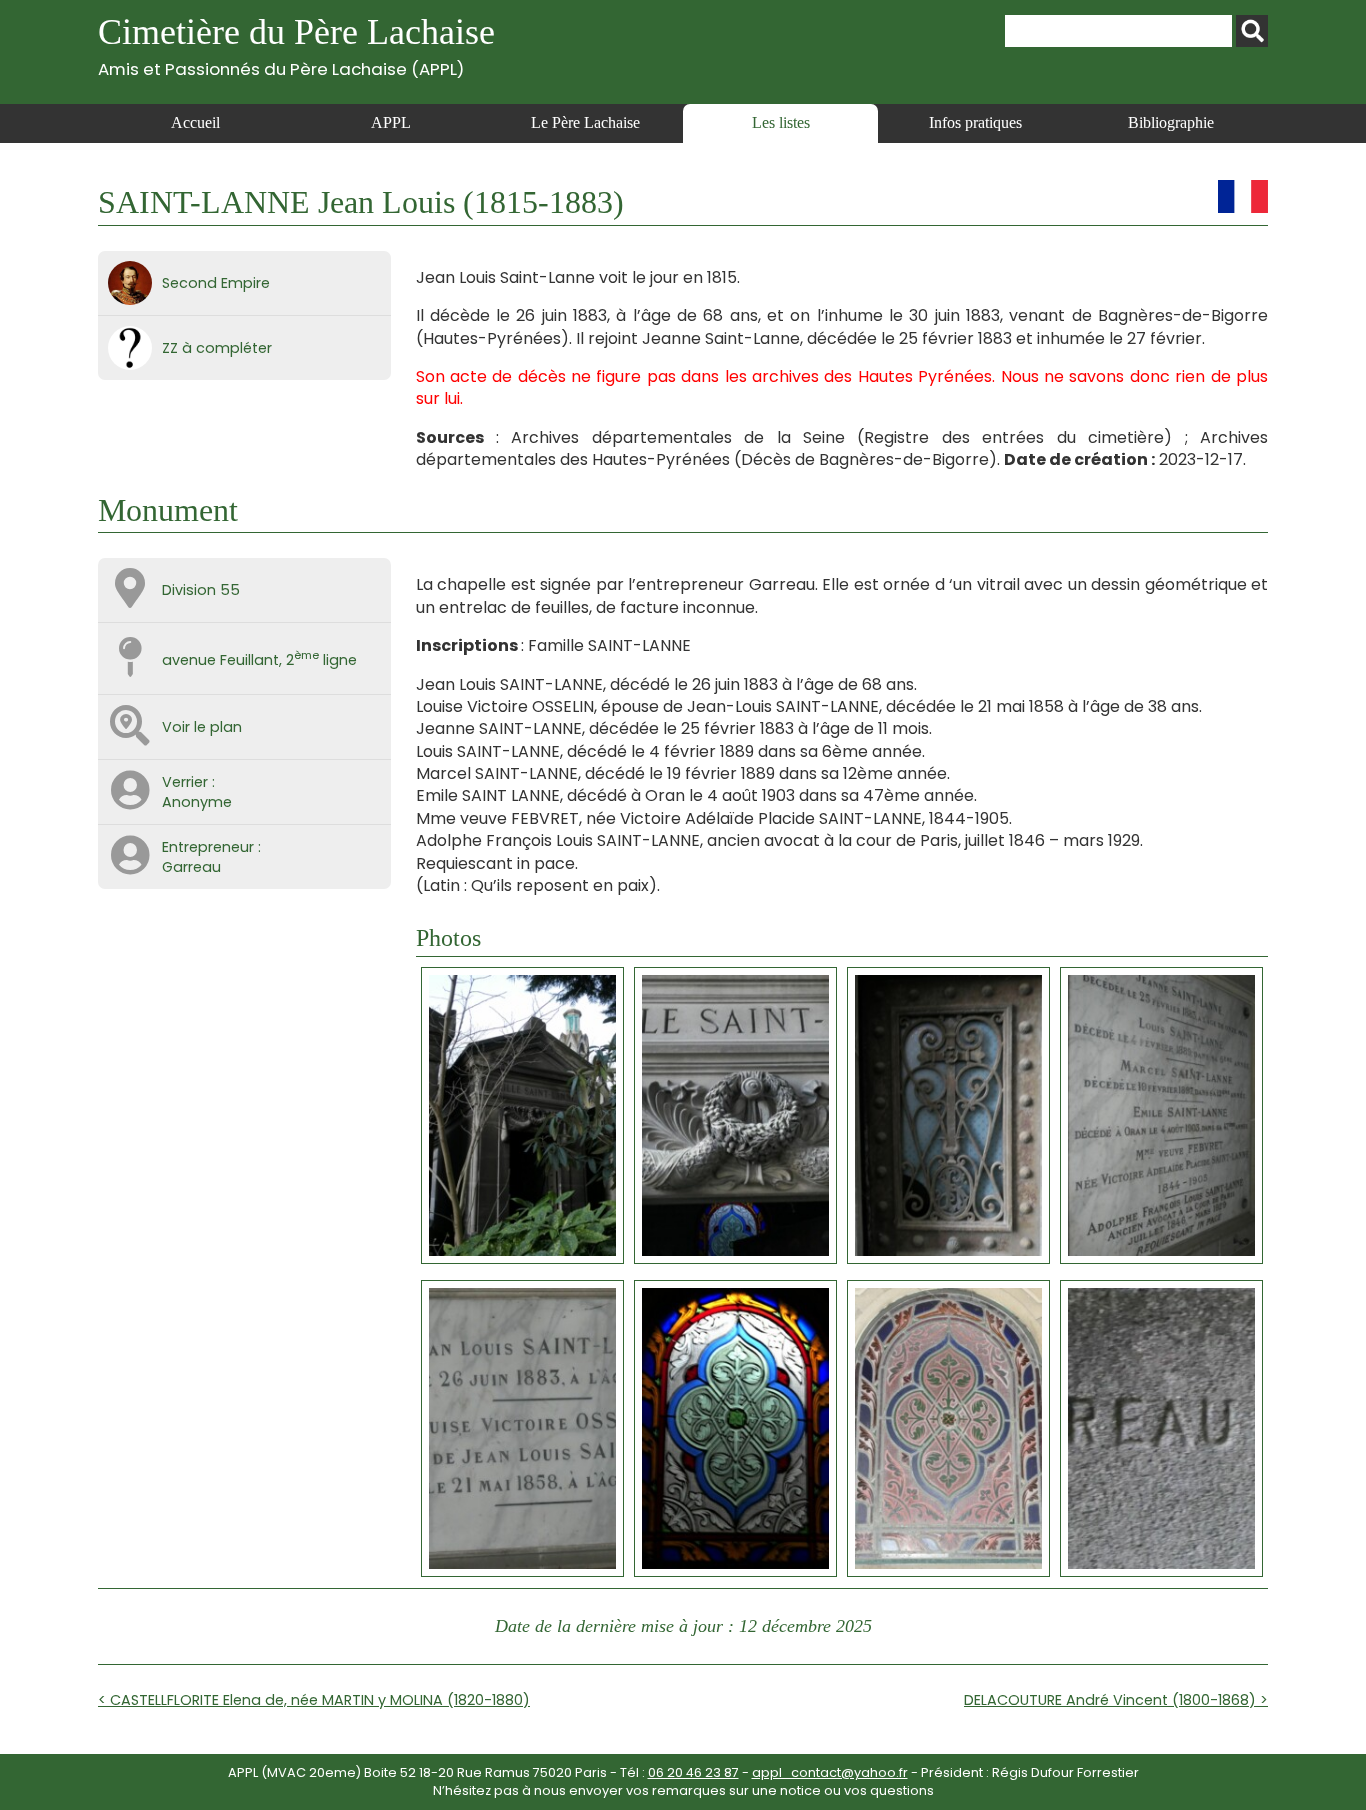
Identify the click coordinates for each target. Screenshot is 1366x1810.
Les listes (781, 122)
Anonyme (197, 802)
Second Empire (216, 283)
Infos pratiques (975, 122)
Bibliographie (1171, 122)
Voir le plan (202, 727)
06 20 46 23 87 (693, 1772)
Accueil (195, 122)
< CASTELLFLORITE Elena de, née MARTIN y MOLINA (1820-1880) (314, 1700)
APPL (391, 122)
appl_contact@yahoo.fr (830, 1772)
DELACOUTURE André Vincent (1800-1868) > (1116, 1700)
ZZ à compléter (217, 348)
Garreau (191, 867)
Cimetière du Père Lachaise (296, 45)
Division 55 (201, 590)
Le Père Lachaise (585, 122)
